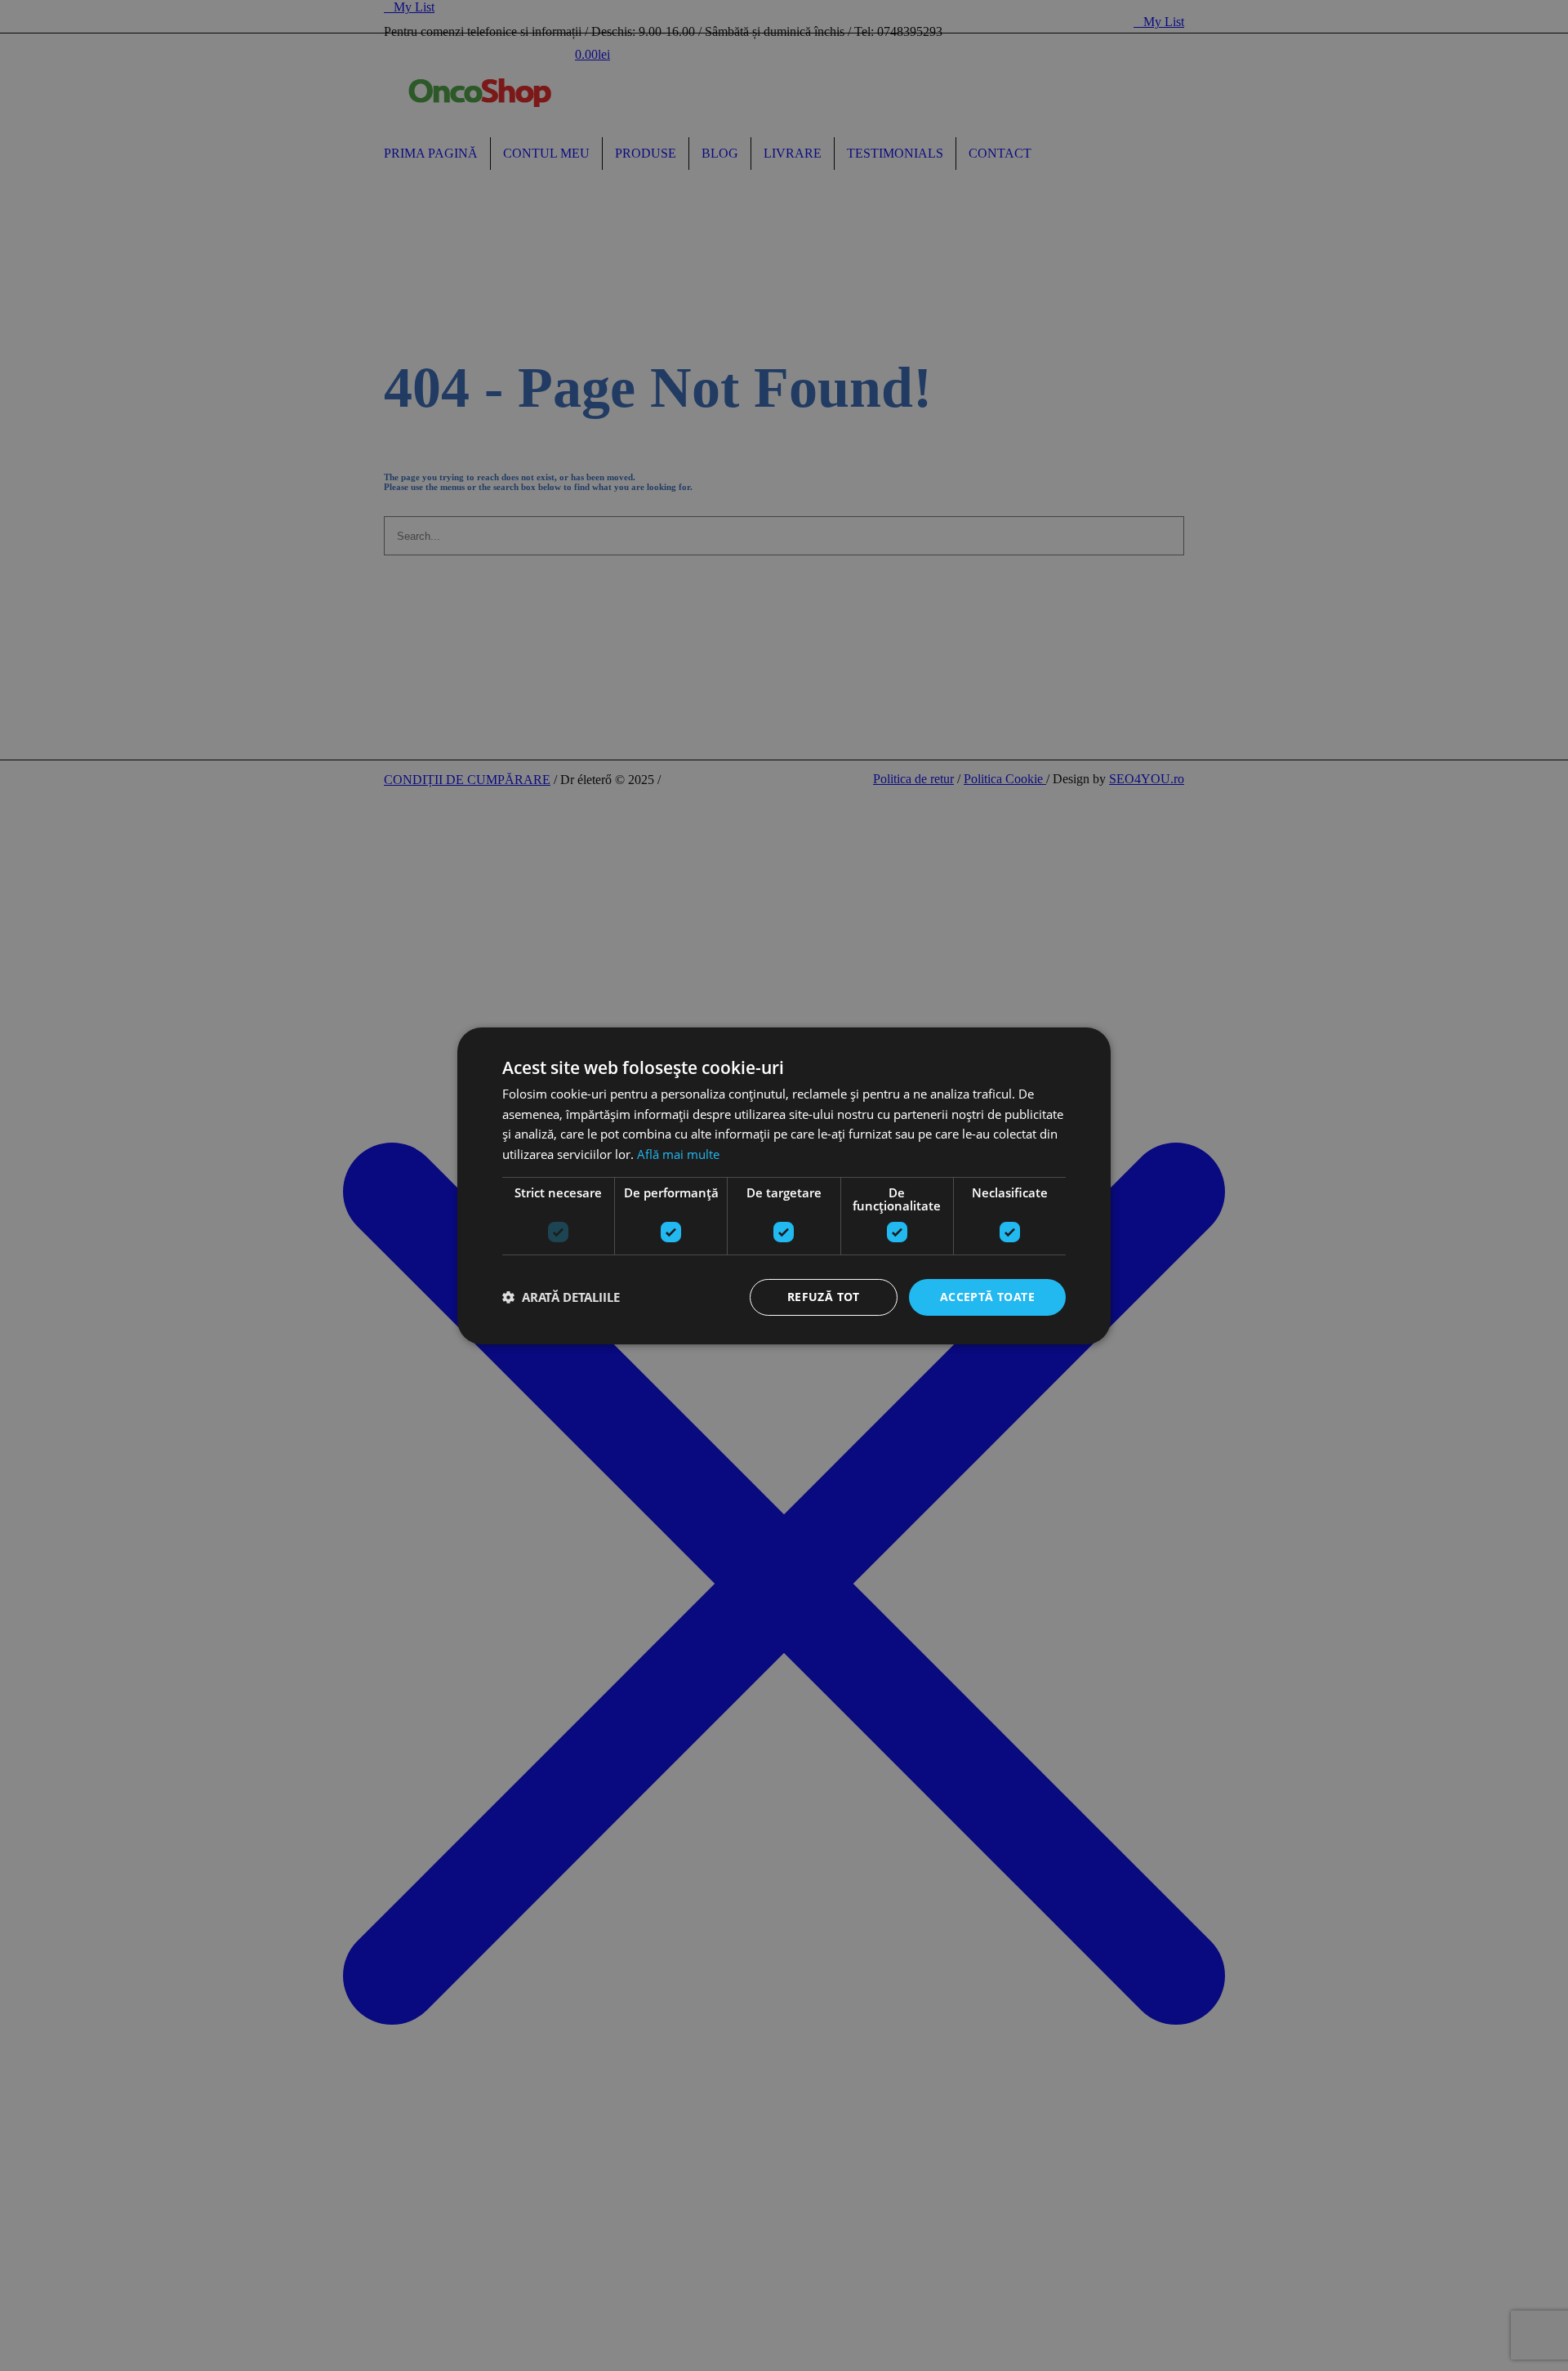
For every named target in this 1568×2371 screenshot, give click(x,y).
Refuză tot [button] (824, 1297)
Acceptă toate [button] (987, 1297)
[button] (561, 1297)
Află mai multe (678, 1154)
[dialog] (784, 1185)
